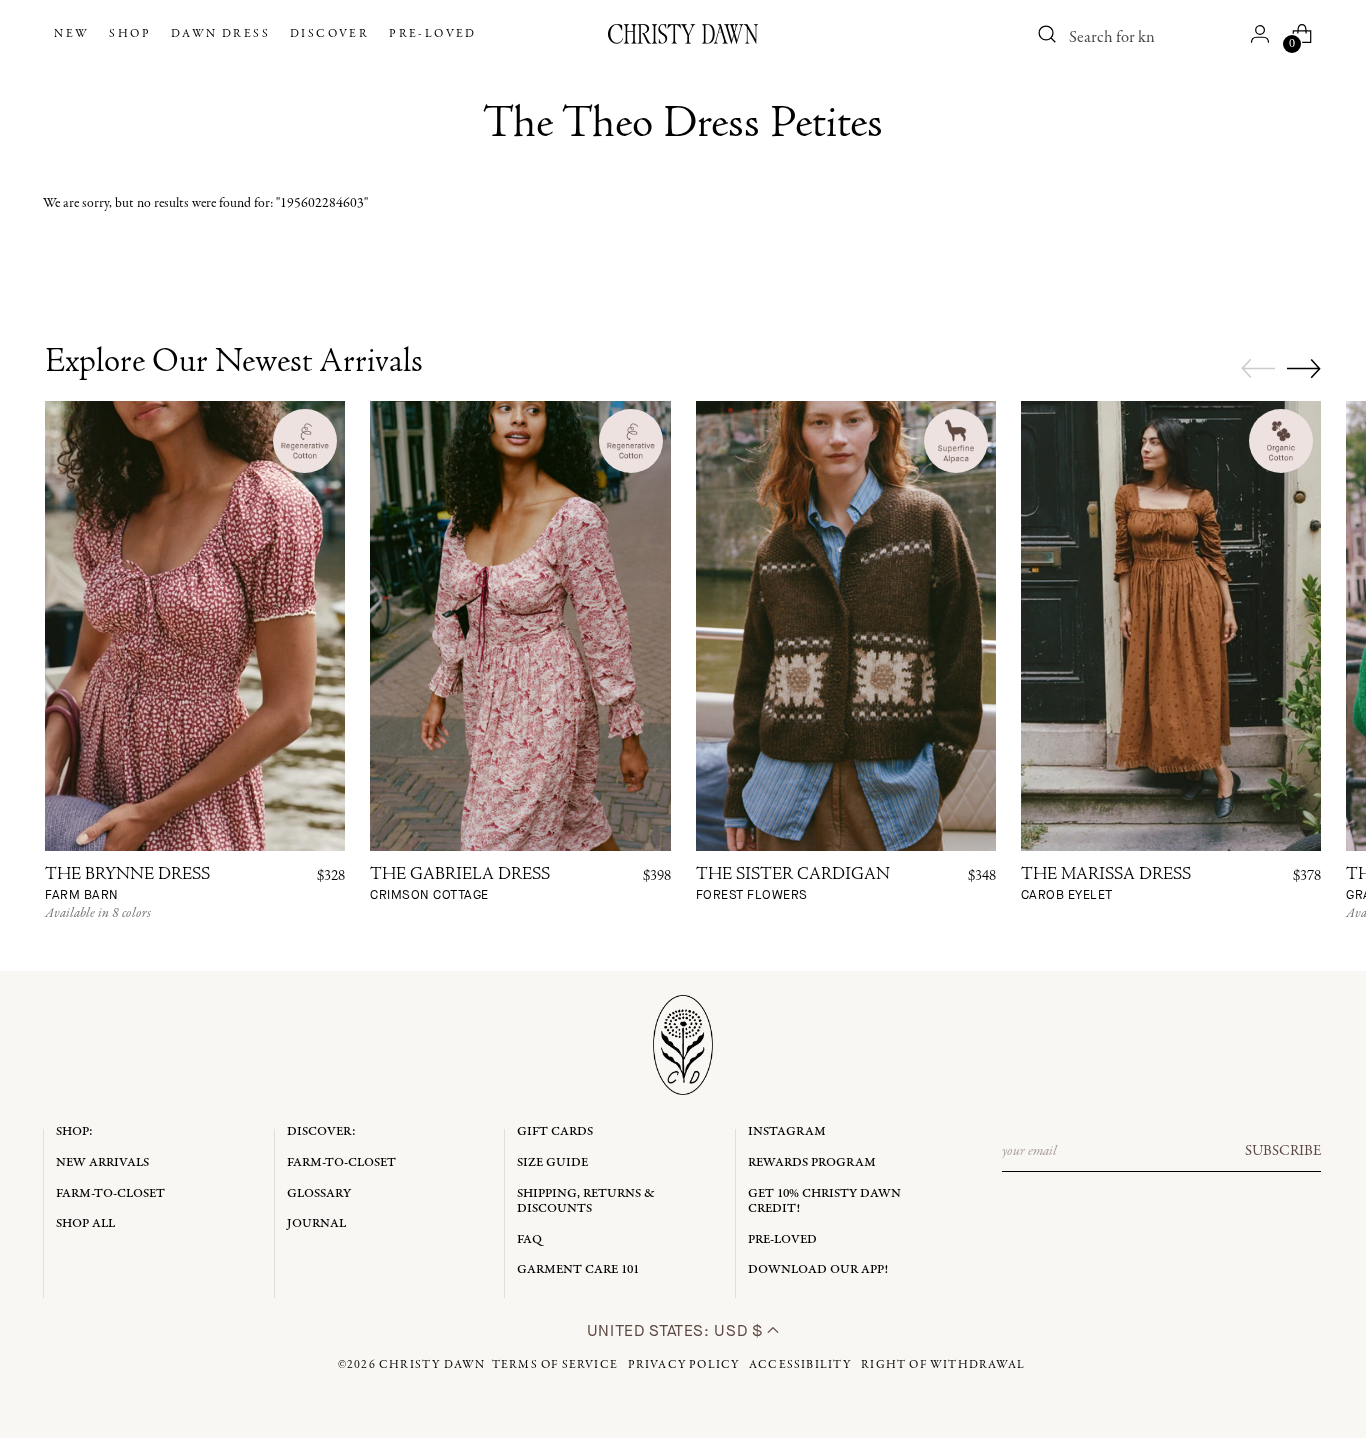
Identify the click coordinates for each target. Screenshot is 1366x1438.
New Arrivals (102, 1162)
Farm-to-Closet (110, 1193)
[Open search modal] (1048, 34)
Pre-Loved (782, 1239)
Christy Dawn (432, 1365)
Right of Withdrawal (943, 1365)
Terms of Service (555, 1365)
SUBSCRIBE (1283, 1151)
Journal (316, 1223)
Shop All (85, 1223)
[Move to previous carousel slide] (1258, 369)
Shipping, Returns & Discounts (586, 1201)
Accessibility (800, 1365)
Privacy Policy (684, 1365)
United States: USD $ (677, 1330)
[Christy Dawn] (683, 34)
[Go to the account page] (1260, 34)
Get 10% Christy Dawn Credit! (824, 1201)
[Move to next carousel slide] (1304, 368)
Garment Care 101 (578, 1269)
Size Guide (552, 1162)
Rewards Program (812, 1162)
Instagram (787, 1131)
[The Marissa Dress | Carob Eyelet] (1171, 626)
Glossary (319, 1193)
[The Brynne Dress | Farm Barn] (195, 626)
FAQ (529, 1239)
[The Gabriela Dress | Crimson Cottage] (520, 626)
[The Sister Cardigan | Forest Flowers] (846, 626)
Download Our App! (818, 1269)
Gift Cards (555, 1131)
